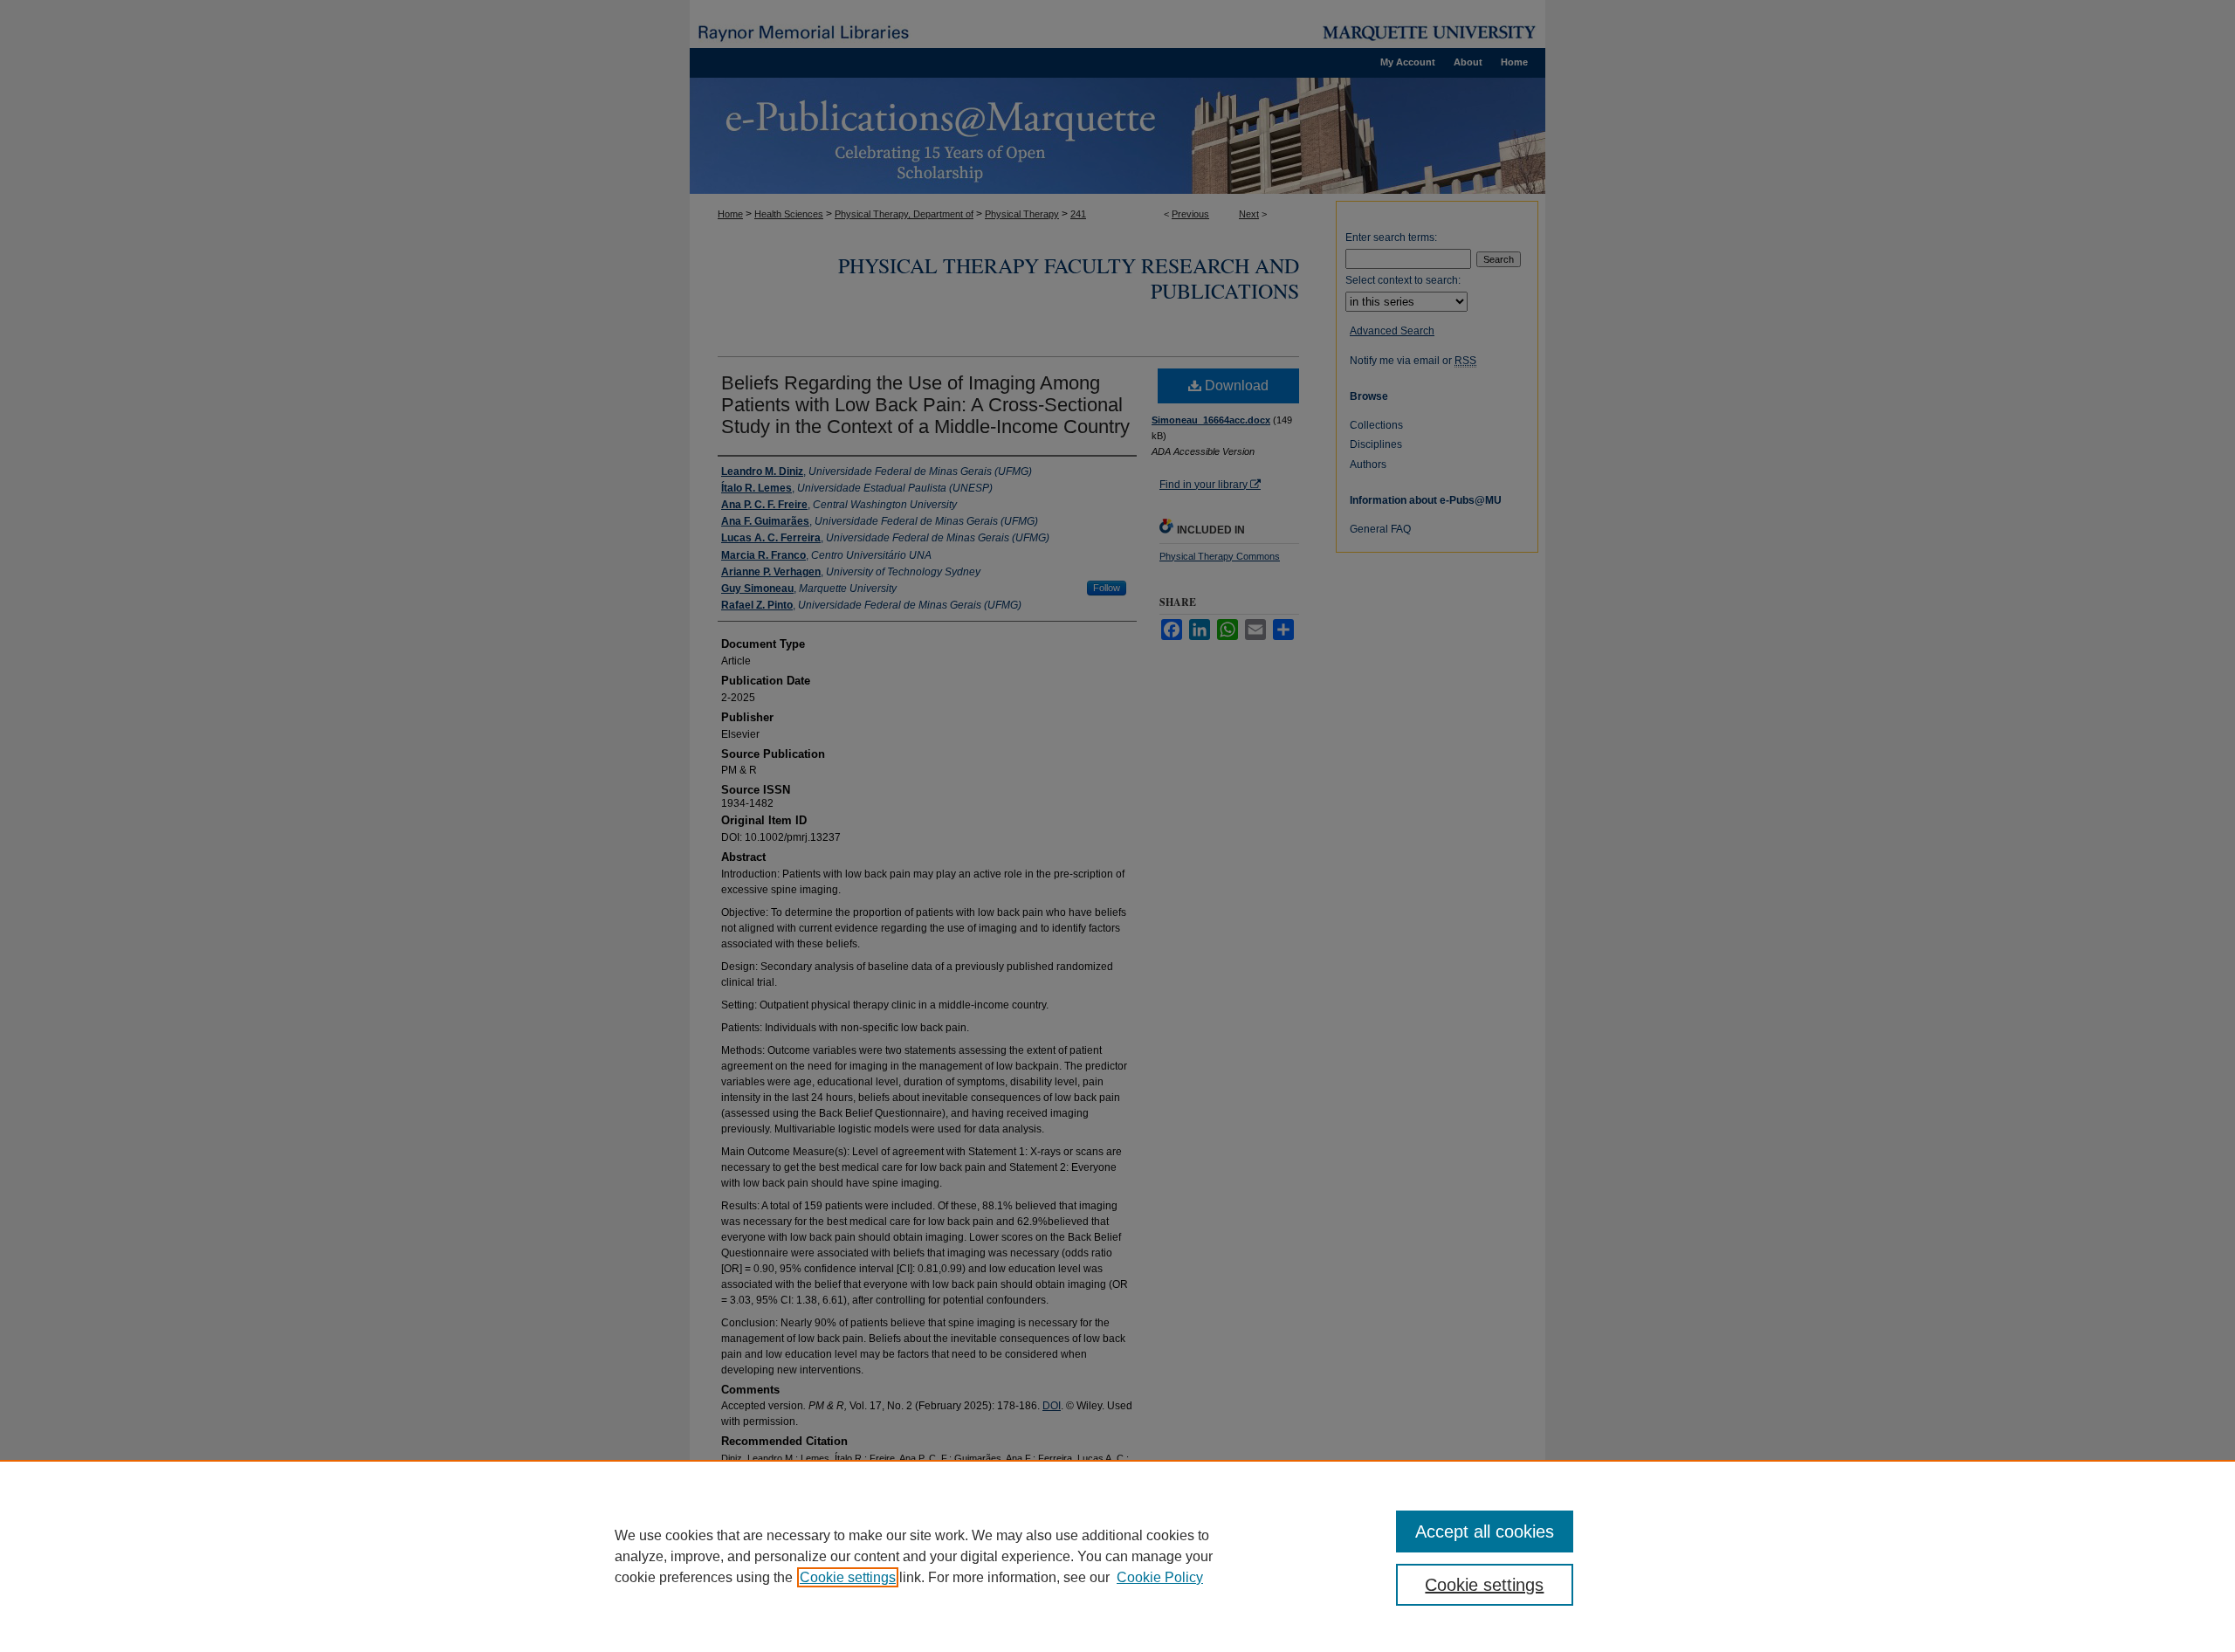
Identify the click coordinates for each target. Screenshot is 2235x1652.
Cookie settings (848, 1577)
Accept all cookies (1485, 1532)
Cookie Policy (1160, 1577)
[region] (1117, 1556)
